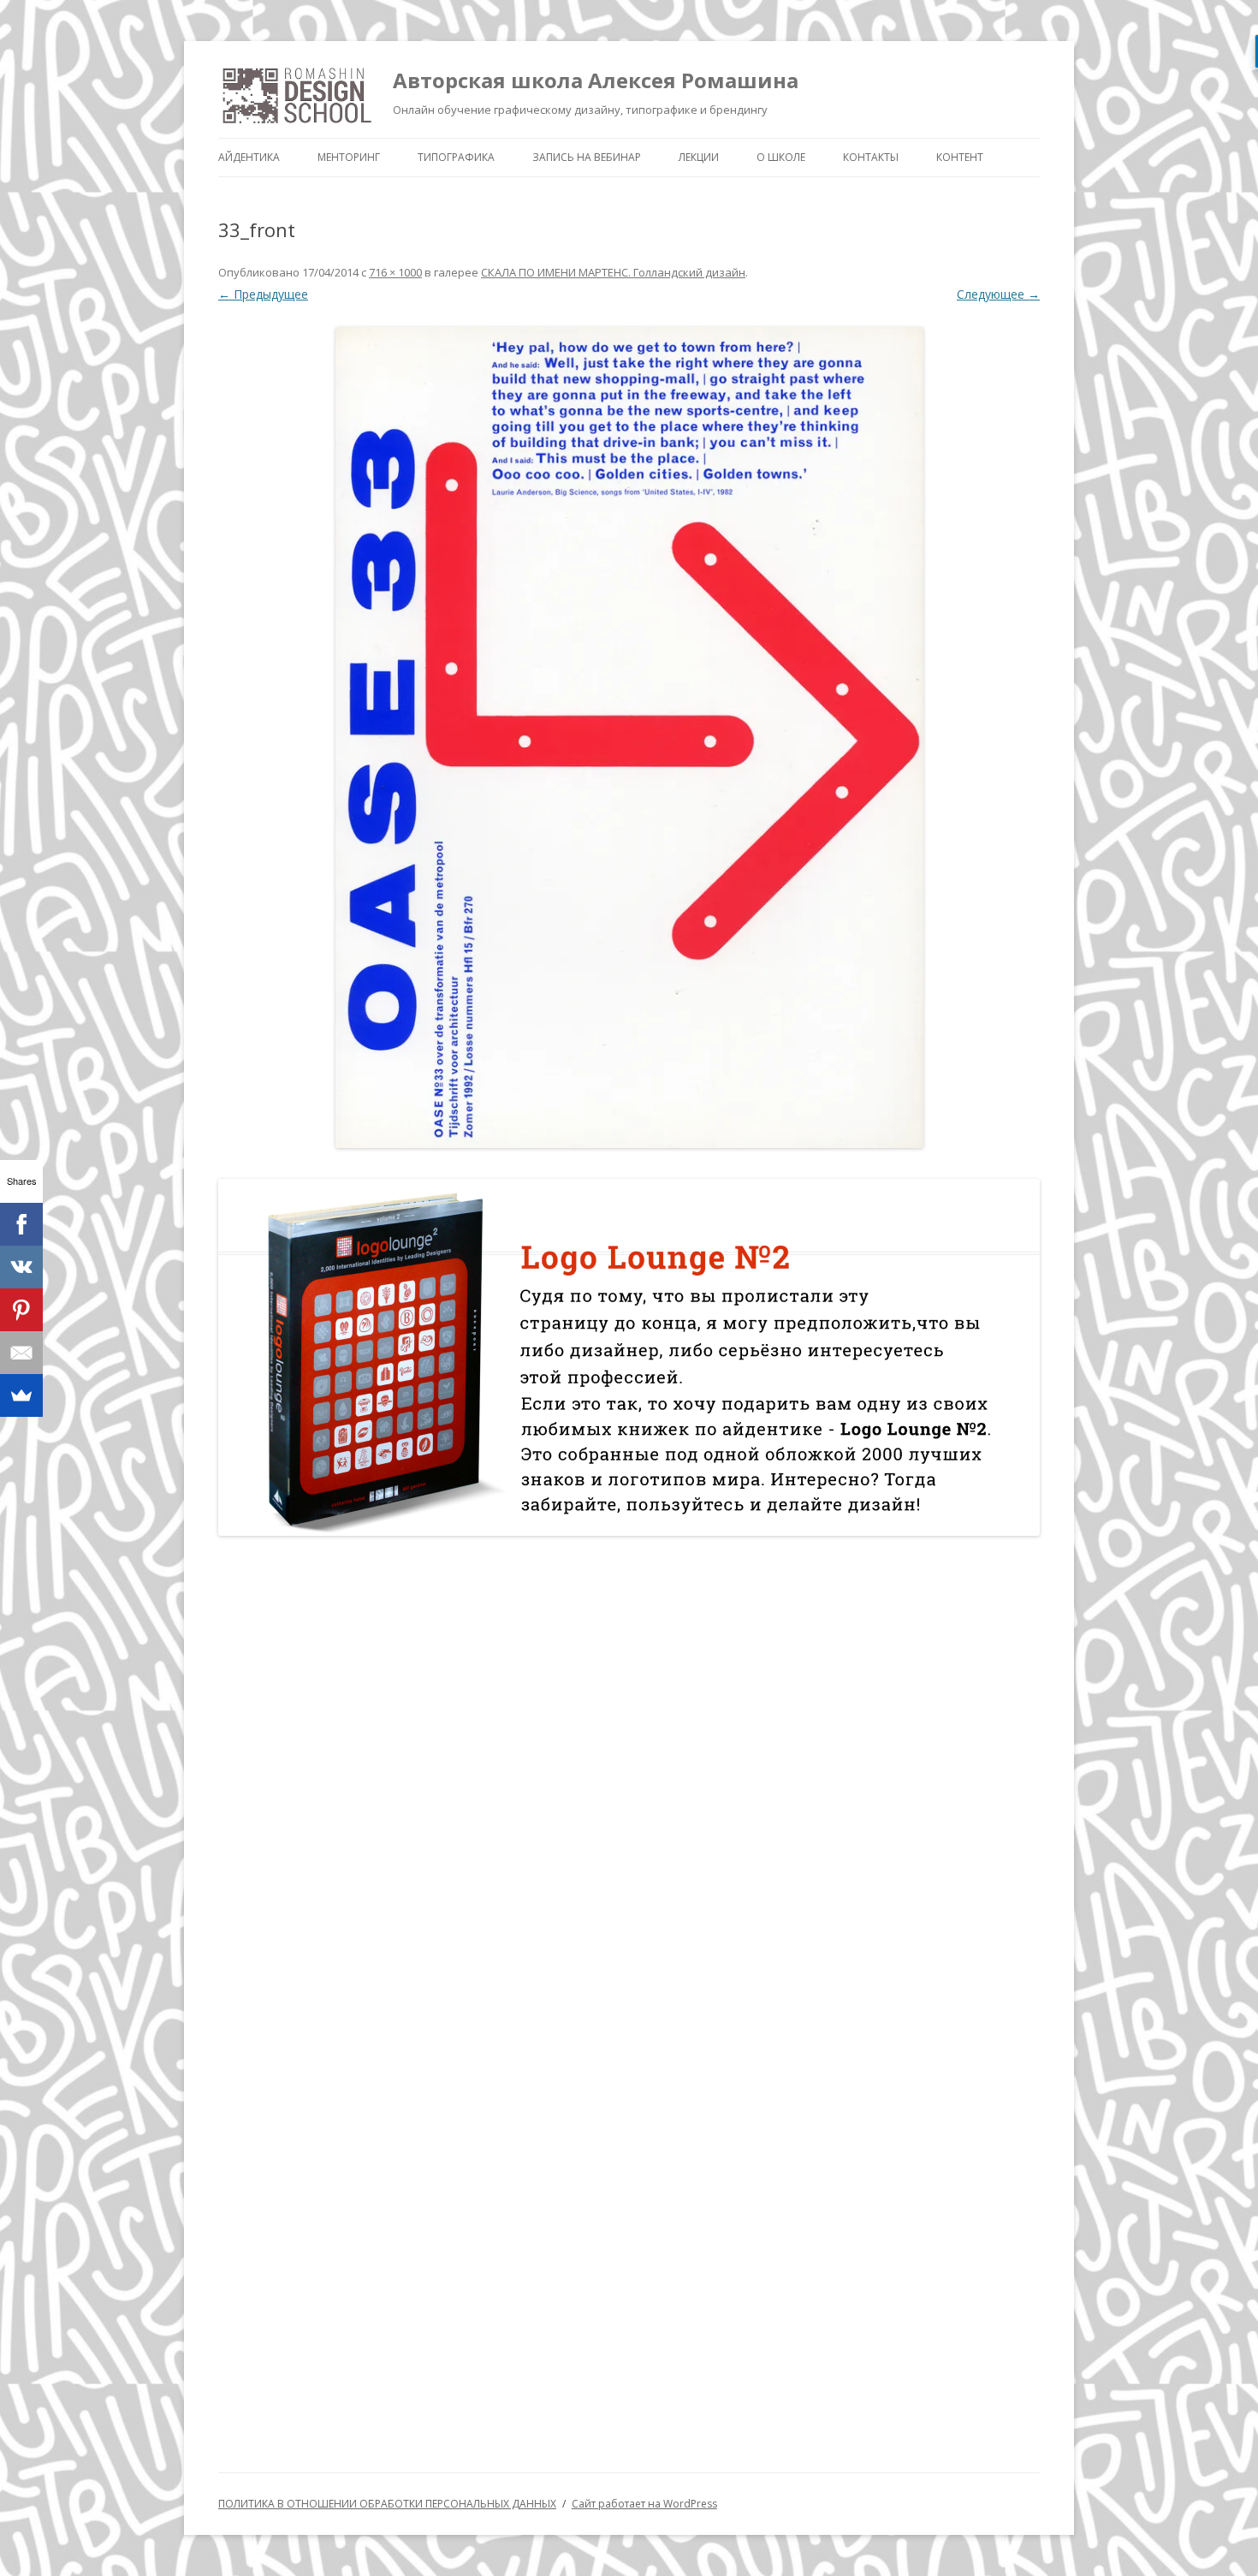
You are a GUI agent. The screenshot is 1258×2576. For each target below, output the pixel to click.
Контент (960, 157)
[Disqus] (629, 1772)
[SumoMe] (21, 1395)
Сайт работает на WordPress (644, 2504)
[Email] (21, 1353)
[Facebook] (21, 1224)
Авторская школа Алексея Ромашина (596, 80)
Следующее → (998, 294)
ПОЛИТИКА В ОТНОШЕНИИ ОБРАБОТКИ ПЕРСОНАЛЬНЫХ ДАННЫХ (387, 2504)
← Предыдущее (263, 294)
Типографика (456, 157)
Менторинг (349, 157)
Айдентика (249, 157)
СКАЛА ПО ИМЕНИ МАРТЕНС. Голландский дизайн (613, 272)
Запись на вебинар (587, 157)
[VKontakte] (21, 1267)
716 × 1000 (395, 272)
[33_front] (629, 738)
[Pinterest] (21, 1310)
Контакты (871, 157)
